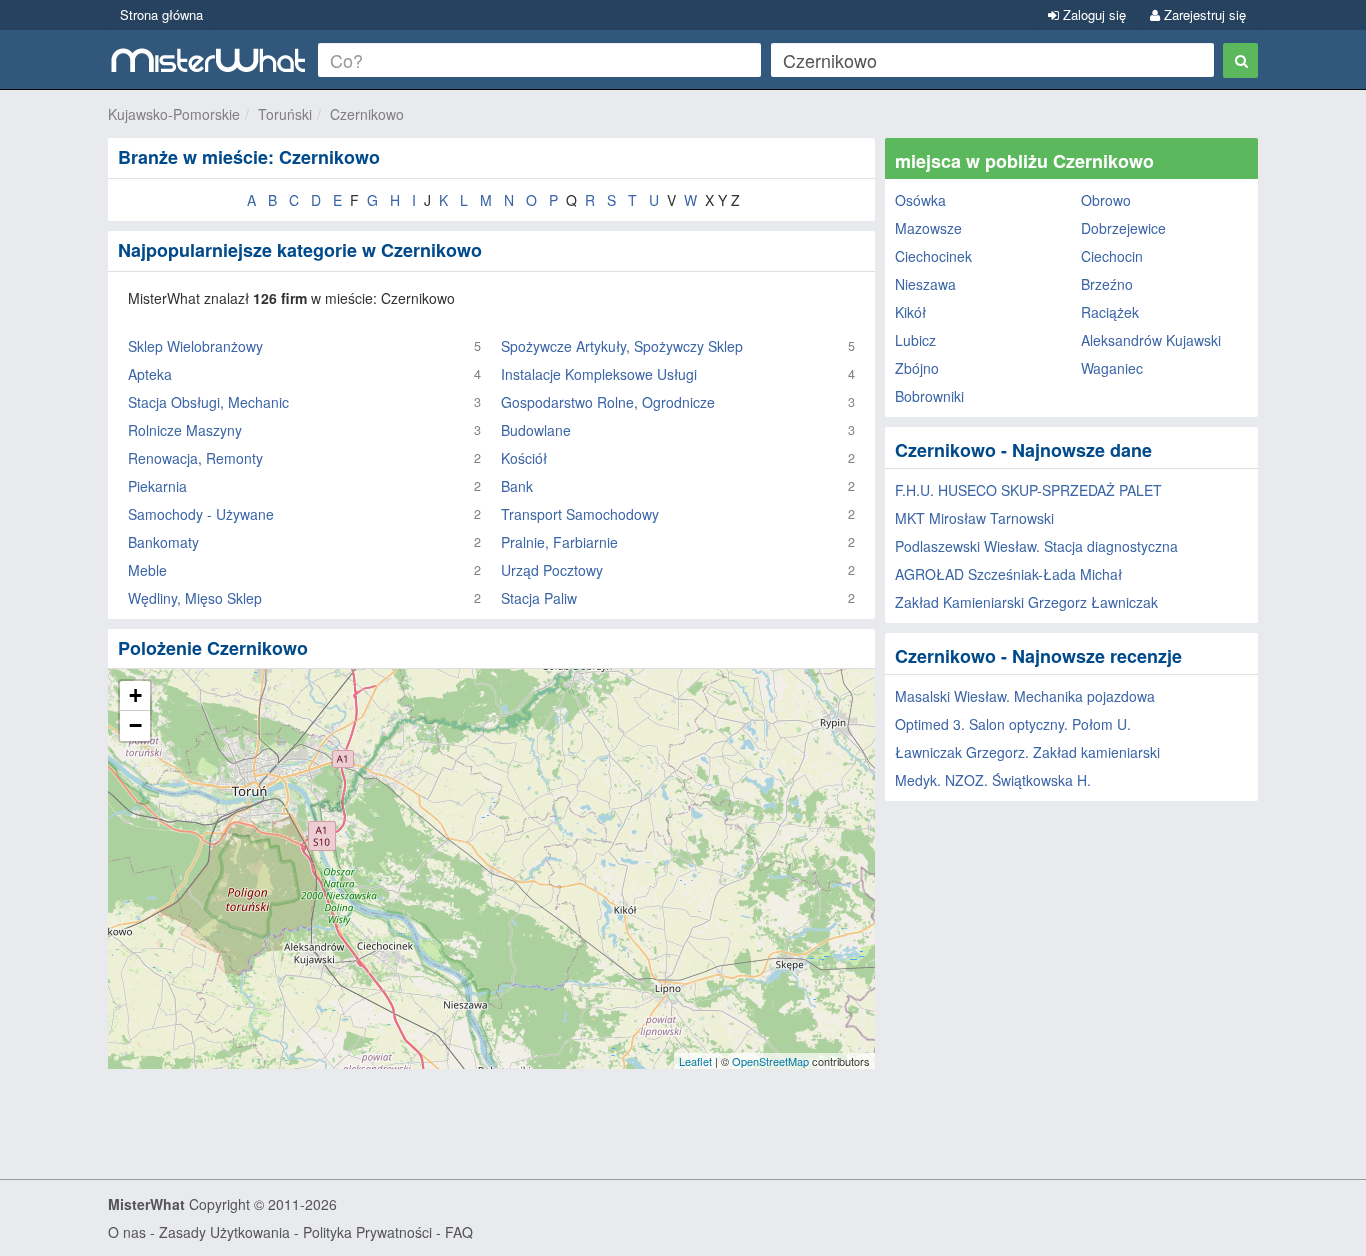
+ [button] (135, 695)
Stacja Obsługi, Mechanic (208, 402)
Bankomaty (163, 542)
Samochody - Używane (201, 514)
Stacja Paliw (539, 598)
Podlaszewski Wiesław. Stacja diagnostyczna (1036, 546)
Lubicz (915, 340)
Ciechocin (1112, 256)
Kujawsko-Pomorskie (174, 114)
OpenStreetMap (770, 1061)
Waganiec (1112, 368)
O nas (127, 1232)
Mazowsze (928, 228)
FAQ (459, 1232)
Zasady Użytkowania (224, 1232)
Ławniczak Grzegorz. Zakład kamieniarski (1027, 752)
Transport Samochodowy (580, 514)
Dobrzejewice (1123, 228)
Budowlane (536, 430)
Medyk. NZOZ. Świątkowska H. (993, 780)
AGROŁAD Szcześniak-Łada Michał (1008, 574)
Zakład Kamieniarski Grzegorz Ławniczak (1026, 602)
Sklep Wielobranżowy (195, 346)
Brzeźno (1107, 284)
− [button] (135, 725)
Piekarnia (157, 486)
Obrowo (1106, 200)
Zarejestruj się (1203, 14)
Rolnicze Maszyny (185, 430)
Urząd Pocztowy (552, 570)
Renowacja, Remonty (195, 458)
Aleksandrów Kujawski (1151, 340)
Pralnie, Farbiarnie (559, 542)
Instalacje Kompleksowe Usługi (599, 374)
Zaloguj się (1092, 14)
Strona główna (161, 14)
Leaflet (695, 1061)
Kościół (524, 458)
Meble (147, 570)
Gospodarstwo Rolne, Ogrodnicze (608, 402)
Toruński (285, 114)
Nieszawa (925, 284)
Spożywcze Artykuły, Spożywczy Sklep (622, 346)
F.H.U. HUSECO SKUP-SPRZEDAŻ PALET (1028, 490)
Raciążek (1110, 312)
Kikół (910, 312)
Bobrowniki (929, 396)
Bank (517, 486)
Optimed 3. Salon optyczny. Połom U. (1013, 724)
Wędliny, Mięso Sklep (195, 598)
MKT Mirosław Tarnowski (974, 518)
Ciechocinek (933, 256)
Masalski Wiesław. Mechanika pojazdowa (1025, 696)
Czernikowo (367, 114)
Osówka (920, 200)
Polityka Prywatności (367, 1232)
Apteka (150, 374)
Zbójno (917, 368)
